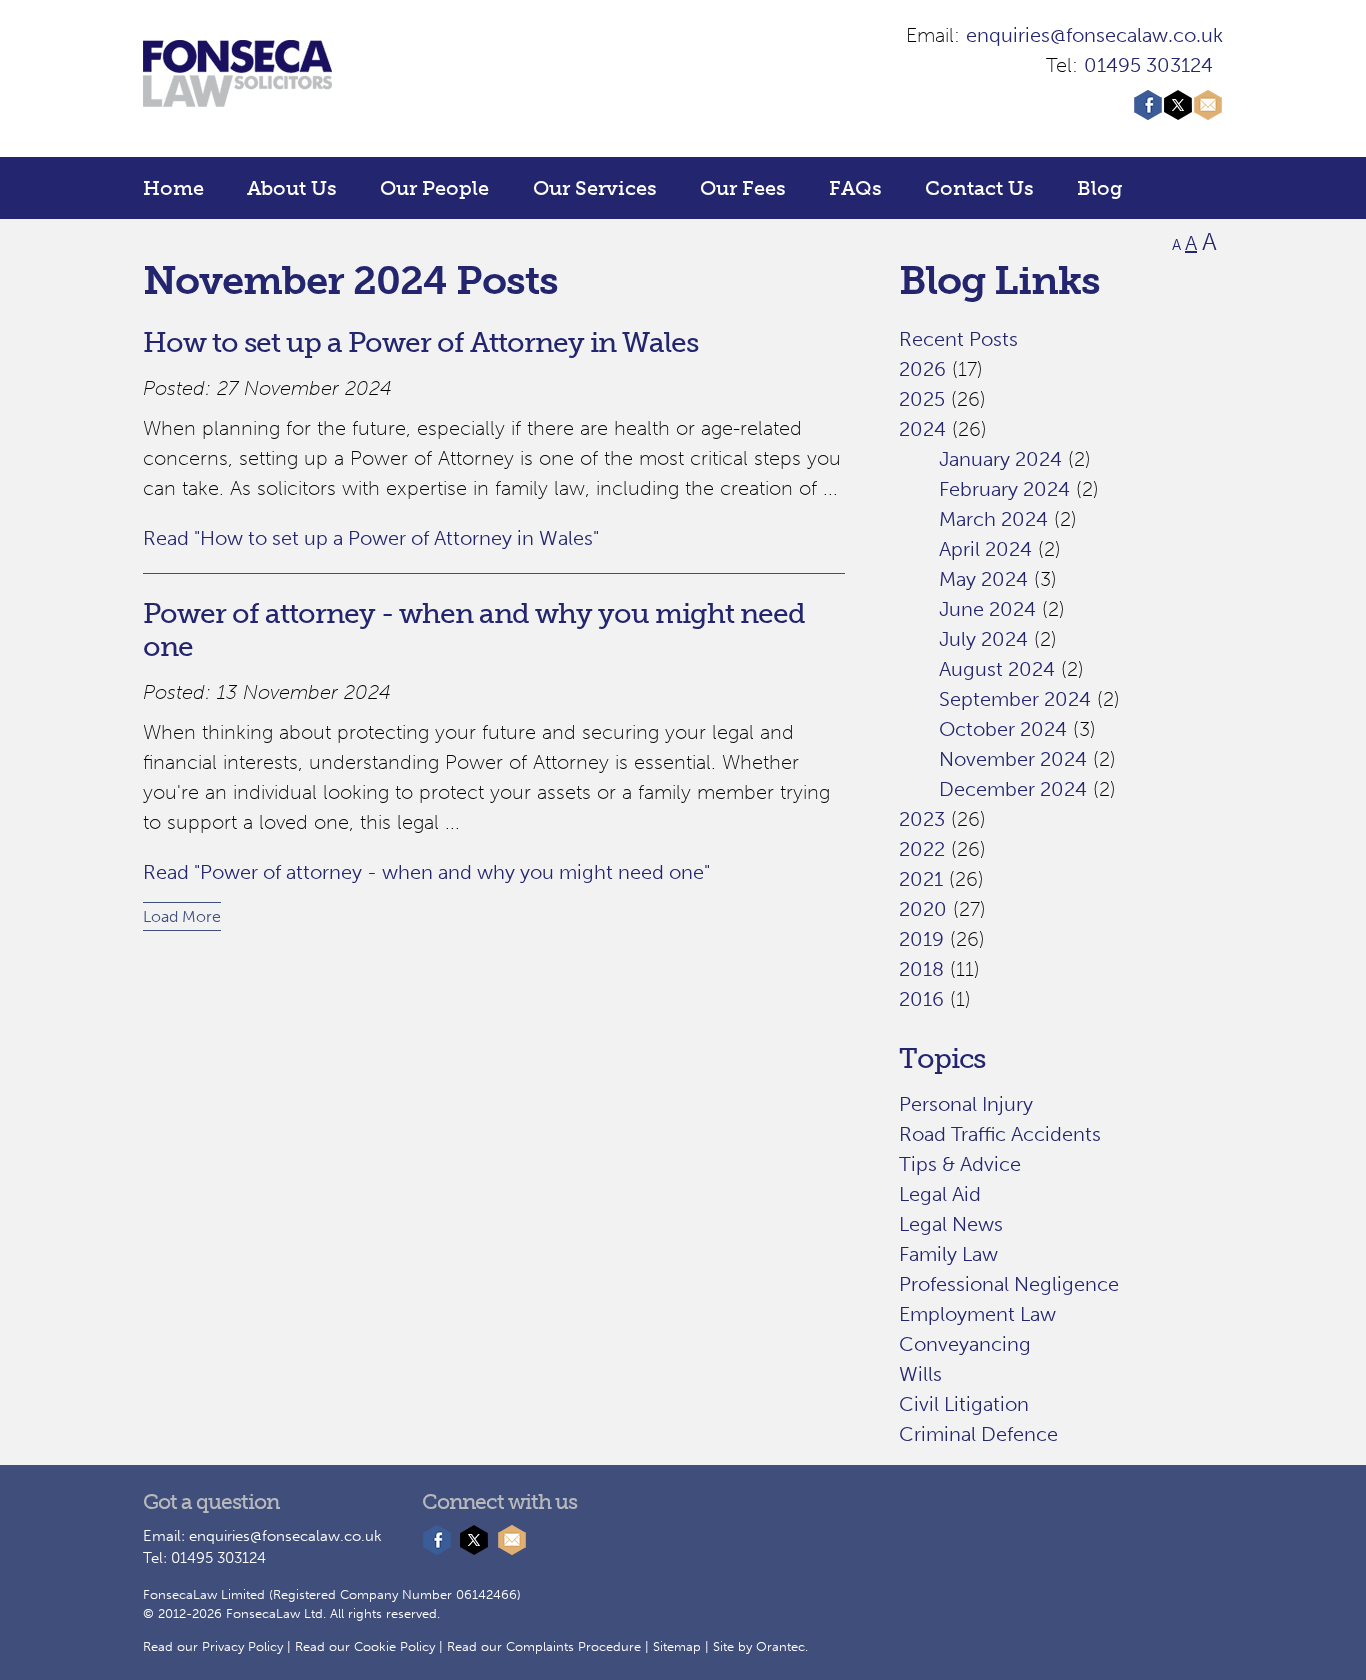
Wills (920, 1374)
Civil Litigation (964, 1404)
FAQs (855, 188)
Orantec (780, 1646)
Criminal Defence (978, 1434)
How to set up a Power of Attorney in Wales (420, 342)
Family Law (948, 1254)
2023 (922, 819)
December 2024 (1013, 789)
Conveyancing (965, 1344)
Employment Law (977, 1314)
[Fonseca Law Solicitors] (237, 93)
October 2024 (1003, 729)
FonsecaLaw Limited (204, 1594)
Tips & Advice (960, 1164)
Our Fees (743, 188)
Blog (1100, 188)
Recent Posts (958, 339)
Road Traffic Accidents (1000, 1134)
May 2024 (983, 579)
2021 (921, 879)
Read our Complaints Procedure (544, 1646)
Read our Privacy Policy (213, 1646)
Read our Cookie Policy (365, 1646)
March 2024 (993, 519)
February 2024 (1004, 489)
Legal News (951, 1224)
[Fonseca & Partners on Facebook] (1148, 113)
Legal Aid (940, 1194)
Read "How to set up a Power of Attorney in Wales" (371, 538)
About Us (292, 188)
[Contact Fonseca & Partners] (1208, 113)
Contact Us (979, 188)
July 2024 (983, 639)
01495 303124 (1148, 65)
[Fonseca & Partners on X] (1178, 113)
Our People (434, 188)
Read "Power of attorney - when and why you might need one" (426, 872)
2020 (923, 909)
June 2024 (987, 609)
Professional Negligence (1009, 1284)
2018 (921, 969)
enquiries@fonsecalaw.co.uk (1094, 35)
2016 (921, 999)
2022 (922, 849)
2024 (922, 429)
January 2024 (1000, 459)
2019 (921, 939)
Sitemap (677, 1646)
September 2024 (1015, 699)
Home (173, 188)
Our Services (595, 188)
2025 (922, 399)
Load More (182, 916)
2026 (922, 369)
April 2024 (985, 549)
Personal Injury (966, 1104)
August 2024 (997, 669)
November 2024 (1013, 759)
